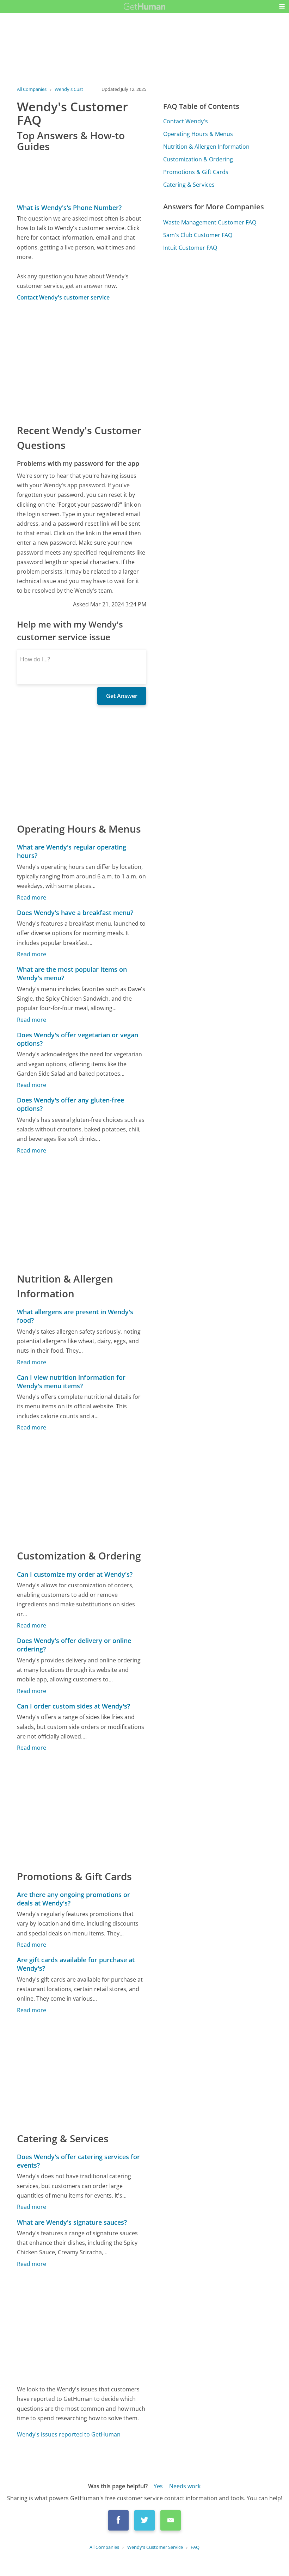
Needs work (185, 2486)
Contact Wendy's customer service (63, 297)
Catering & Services (189, 185)
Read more (32, 897)
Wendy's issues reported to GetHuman (69, 2434)
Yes (158, 2486)
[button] (282, 6)
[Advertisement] (82, 362)
